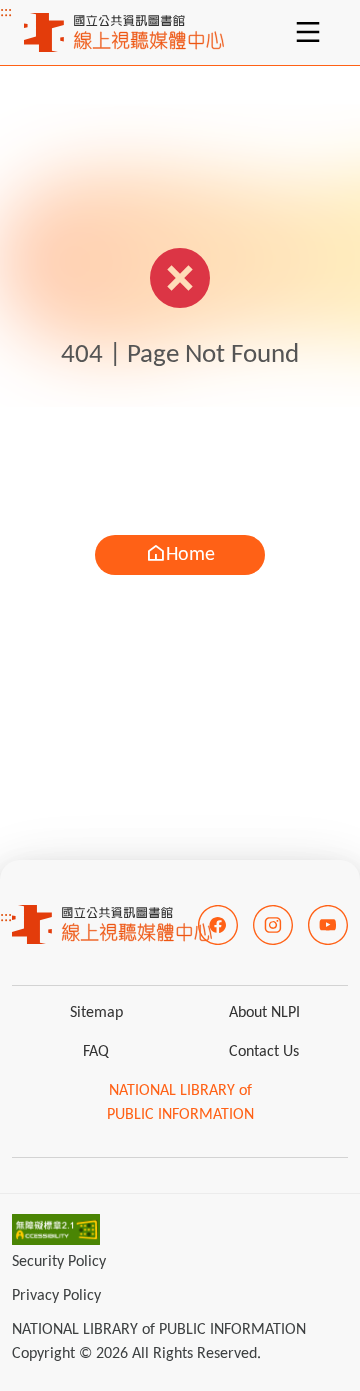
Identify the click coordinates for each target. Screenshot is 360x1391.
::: (6, 12)
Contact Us (264, 1052)
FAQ (96, 1052)
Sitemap (96, 1013)
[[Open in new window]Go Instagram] (273, 925)
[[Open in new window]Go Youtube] (328, 925)
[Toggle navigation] (308, 32)
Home (190, 555)
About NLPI (264, 1013)
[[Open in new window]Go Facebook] (218, 925)
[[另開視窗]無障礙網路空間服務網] (56, 1229)
